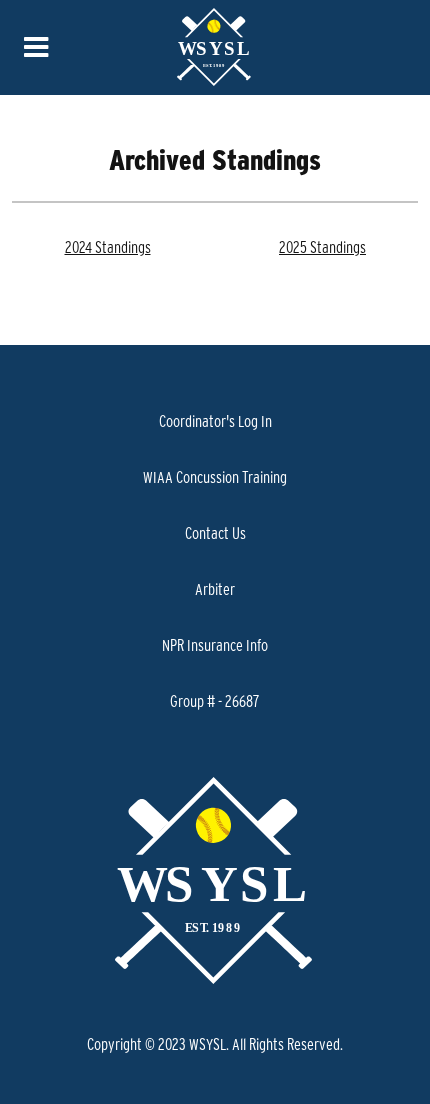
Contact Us (215, 533)
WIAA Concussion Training (215, 477)
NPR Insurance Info (215, 645)
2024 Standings (108, 247)
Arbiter (215, 589)
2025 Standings (322, 247)
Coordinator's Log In (215, 421)
